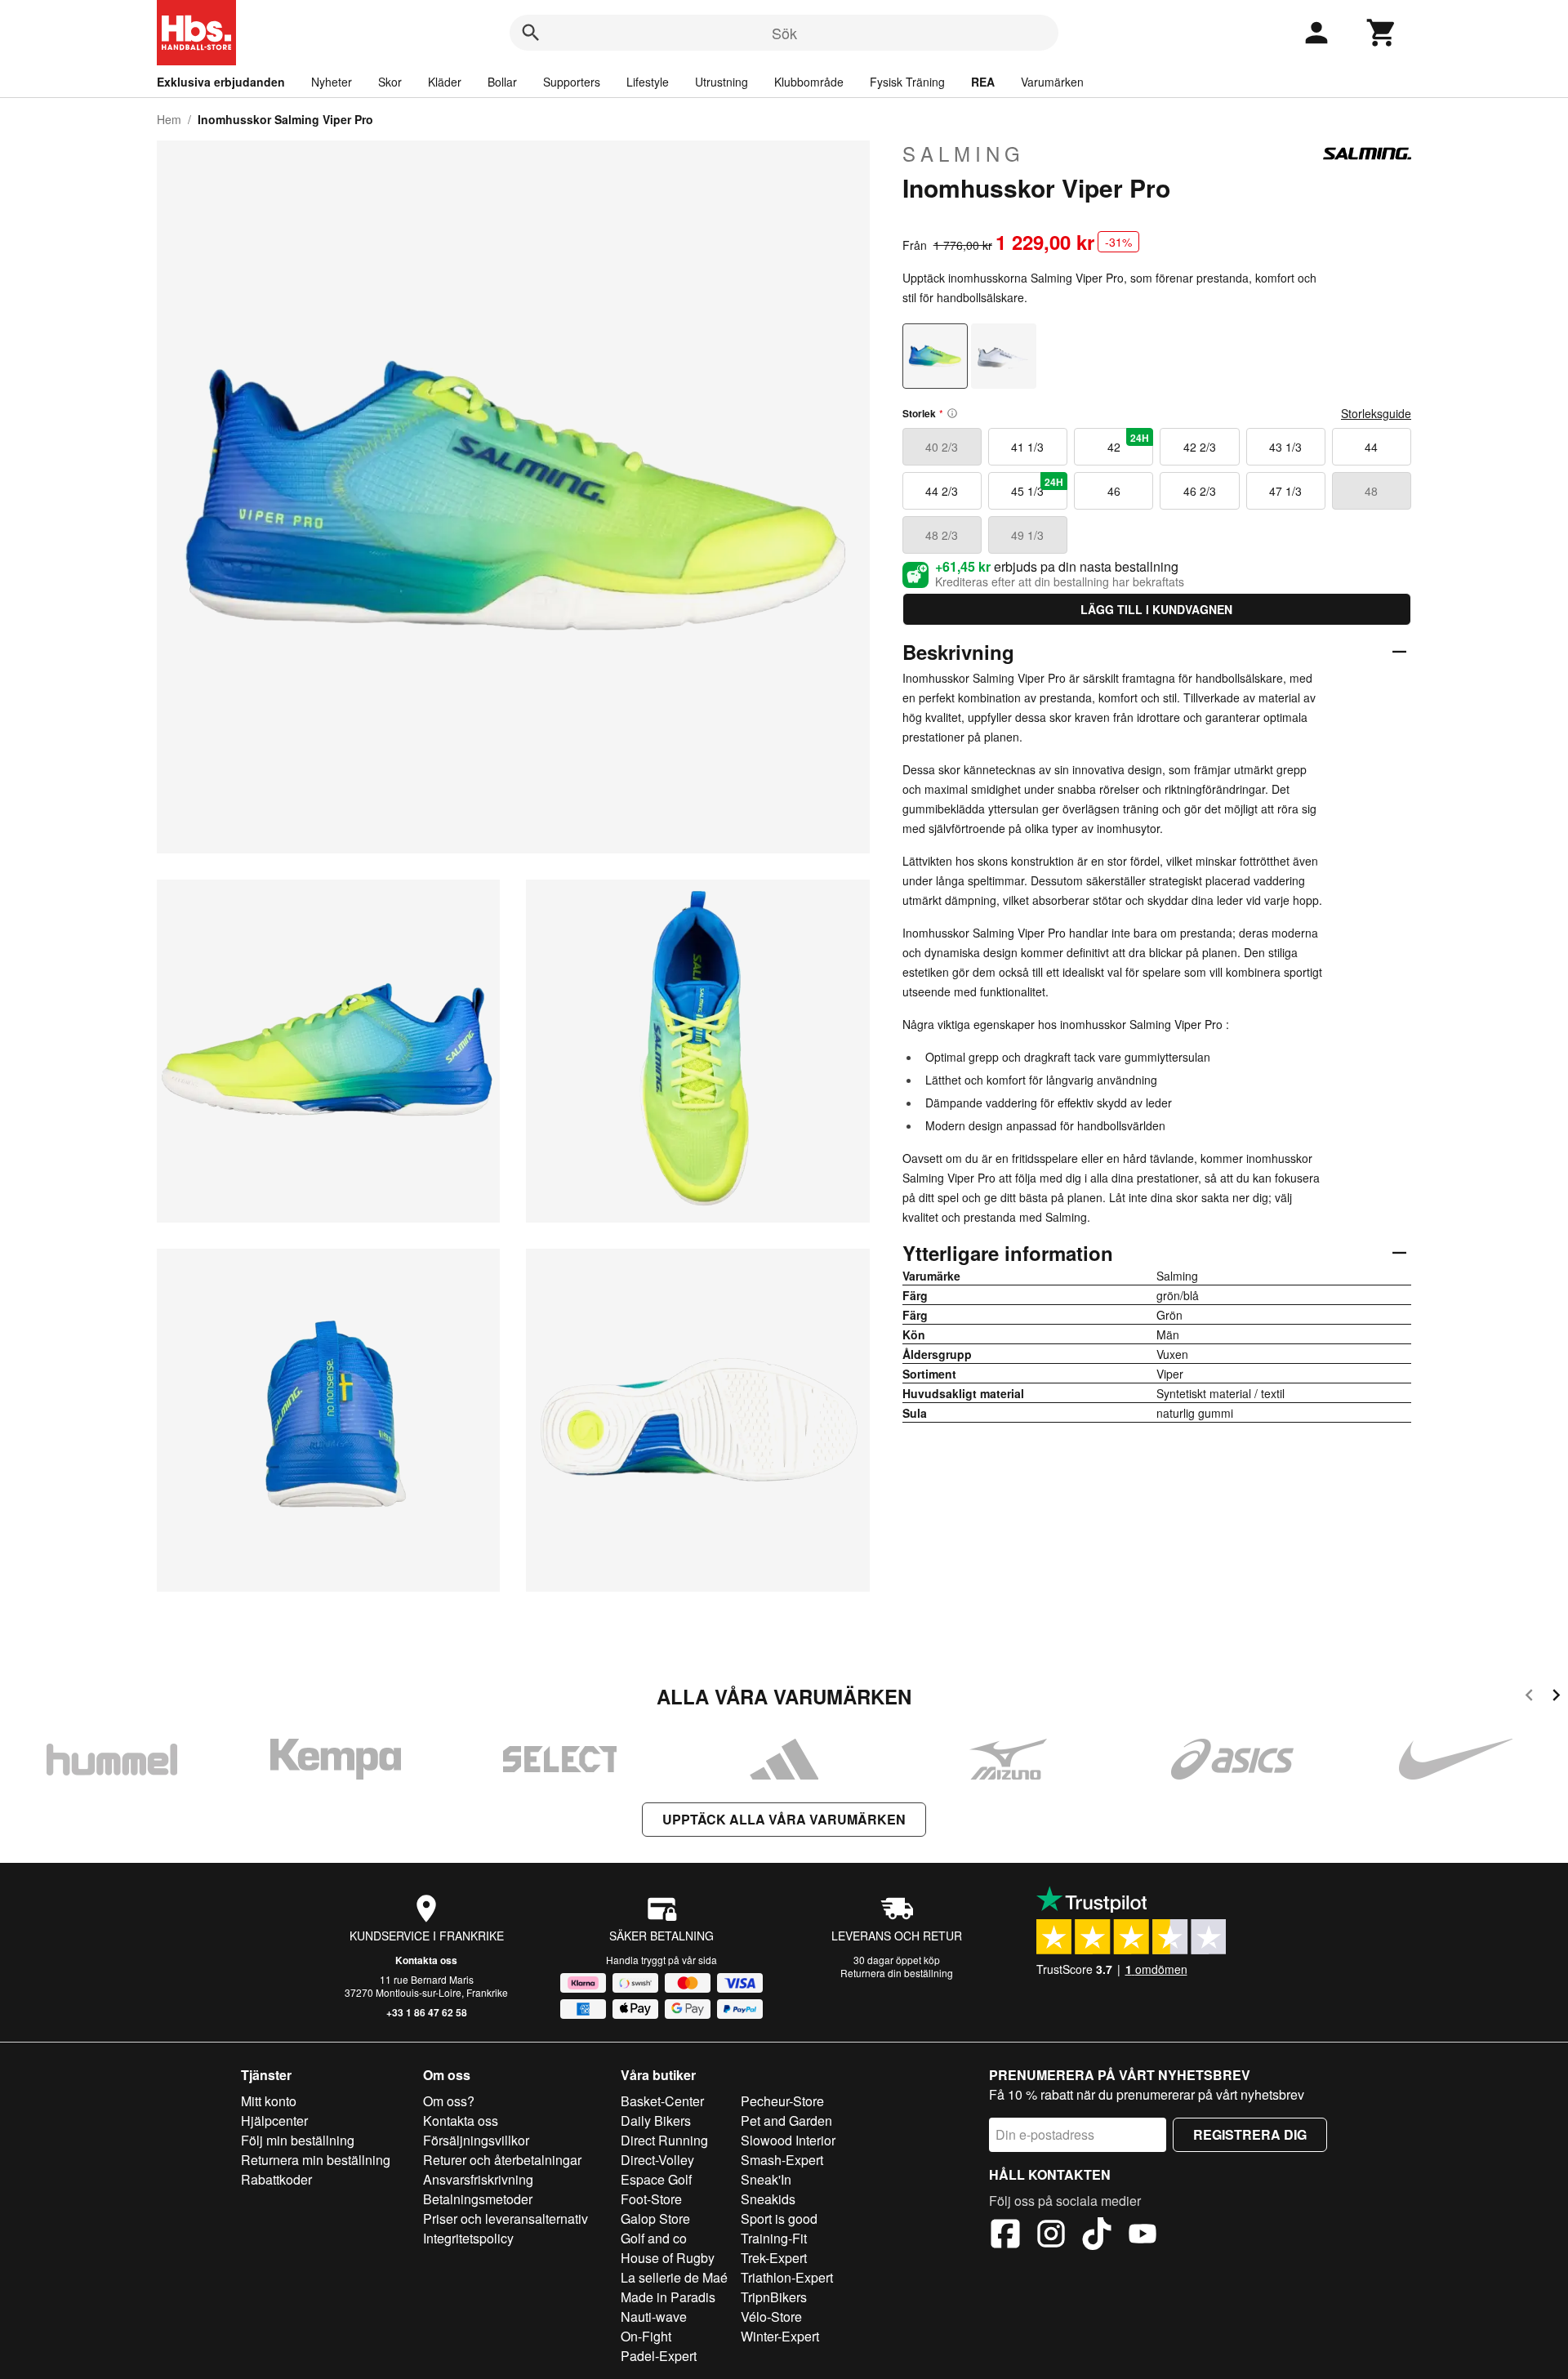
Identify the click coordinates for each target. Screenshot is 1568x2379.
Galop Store (655, 2219)
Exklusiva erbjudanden (221, 82)
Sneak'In (766, 2179)
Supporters (572, 82)
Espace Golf (656, 2179)
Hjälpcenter (274, 2121)
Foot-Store (651, 2199)
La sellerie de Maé (674, 2277)
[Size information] (952, 413)
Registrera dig (1250, 2134)
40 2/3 (942, 447)
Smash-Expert (782, 2160)
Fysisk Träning (907, 82)
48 (1371, 491)
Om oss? (449, 2101)
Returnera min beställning (316, 2160)
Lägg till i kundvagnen (1156, 609)
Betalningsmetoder (478, 2199)
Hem (169, 119)
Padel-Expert (659, 2356)
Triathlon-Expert (787, 2277)
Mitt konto (269, 2101)
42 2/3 (1200, 447)
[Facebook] (1005, 2236)
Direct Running (664, 2140)
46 (1114, 491)
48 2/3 (942, 535)
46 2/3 (1200, 491)
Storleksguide (1376, 413)
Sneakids (768, 2199)
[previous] (1529, 1697)
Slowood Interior (788, 2140)
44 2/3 (942, 491)
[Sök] (531, 33)
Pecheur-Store (782, 2101)
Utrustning (722, 82)
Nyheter (332, 82)
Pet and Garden (786, 2121)
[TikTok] (1097, 2236)
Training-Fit (774, 2238)
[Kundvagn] (1382, 33)
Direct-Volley (657, 2160)
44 (1371, 447)
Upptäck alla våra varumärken (784, 1819)
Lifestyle (648, 82)
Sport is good (779, 2219)
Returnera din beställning (897, 1973)
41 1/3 (1027, 447)
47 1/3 (1285, 491)
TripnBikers (774, 2297)
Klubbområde (809, 82)
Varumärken (1052, 82)
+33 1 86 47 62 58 (427, 2012)
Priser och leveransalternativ (506, 2219)
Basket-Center (662, 2101)
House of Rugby (668, 2258)
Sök (784, 33)
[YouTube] (1143, 2236)
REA (983, 82)
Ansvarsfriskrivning (478, 2179)
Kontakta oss (426, 1960)
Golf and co (654, 2238)
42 (1129, 443)
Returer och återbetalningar (502, 2160)
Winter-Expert (780, 2336)
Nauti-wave (654, 2317)
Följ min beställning (298, 2140)
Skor (390, 82)
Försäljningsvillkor (476, 2140)
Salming (964, 154)
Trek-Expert (774, 2258)
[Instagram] (1051, 2236)
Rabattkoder (276, 2179)
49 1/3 (1027, 535)
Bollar (502, 82)
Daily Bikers (656, 2121)
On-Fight (646, 2336)
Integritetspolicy (468, 2238)
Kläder (445, 82)
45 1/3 (1037, 487)
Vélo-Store (771, 2317)
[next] (1556, 1697)
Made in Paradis (668, 2297)
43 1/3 (1285, 447)
